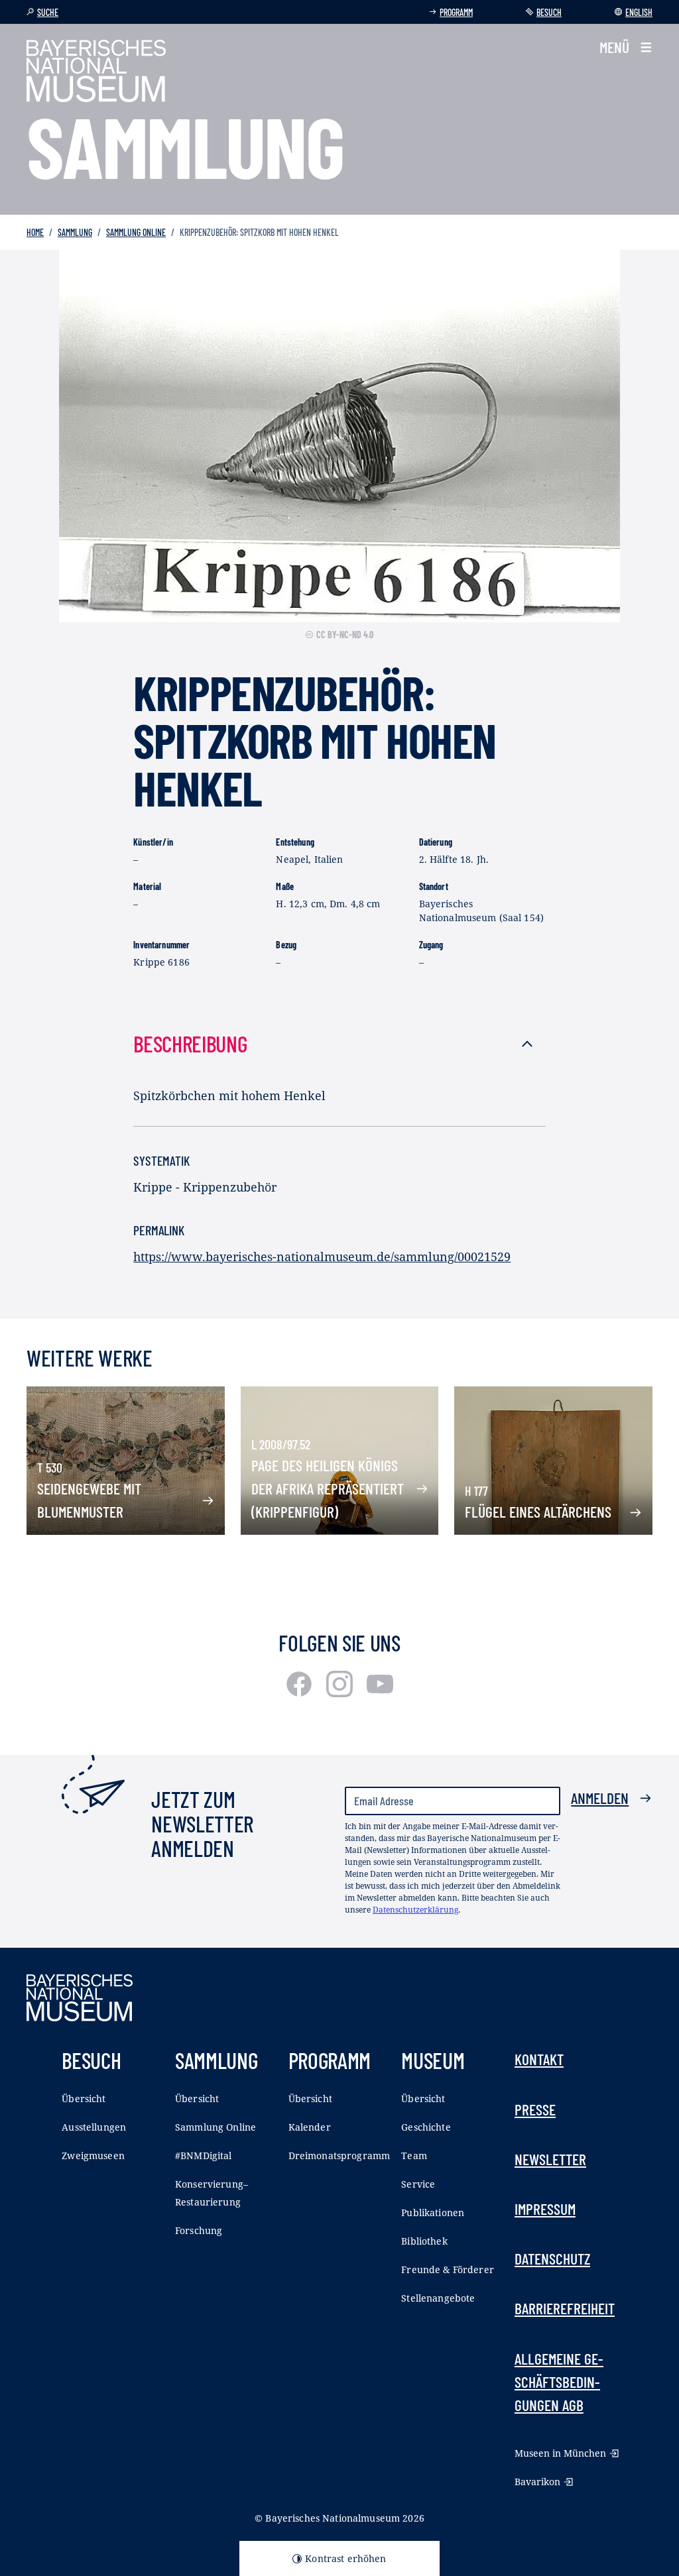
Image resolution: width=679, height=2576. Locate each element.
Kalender (310, 2127)
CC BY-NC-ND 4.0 (345, 635)
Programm (456, 12)
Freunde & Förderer (448, 2269)
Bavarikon (537, 2482)
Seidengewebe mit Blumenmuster (89, 1500)
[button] (626, 47)
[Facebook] (301, 1693)
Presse (535, 2109)
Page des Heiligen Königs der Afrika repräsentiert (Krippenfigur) (328, 1488)
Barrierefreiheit (565, 2308)
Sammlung (75, 232)
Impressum (545, 2209)
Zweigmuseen (93, 2156)
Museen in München (560, 2453)
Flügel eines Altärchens (538, 1512)
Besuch (549, 12)
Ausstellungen (94, 2127)
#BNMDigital (204, 2156)
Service (418, 2184)
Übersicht (84, 2099)
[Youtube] (380, 1693)
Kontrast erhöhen (345, 2558)
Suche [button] (48, 12)
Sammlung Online (136, 232)
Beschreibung (190, 1043)
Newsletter (550, 2159)
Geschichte (426, 2127)
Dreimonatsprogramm (339, 2156)
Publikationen (433, 2212)
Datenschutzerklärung (415, 1910)
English (639, 12)
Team (414, 2156)
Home (35, 232)
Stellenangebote (438, 2298)
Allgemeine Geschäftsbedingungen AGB (559, 2382)
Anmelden (600, 1798)
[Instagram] (341, 1693)
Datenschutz (552, 2259)
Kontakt (539, 2059)
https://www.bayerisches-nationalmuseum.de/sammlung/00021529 (322, 1257)
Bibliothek (424, 2241)
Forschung (199, 2230)
